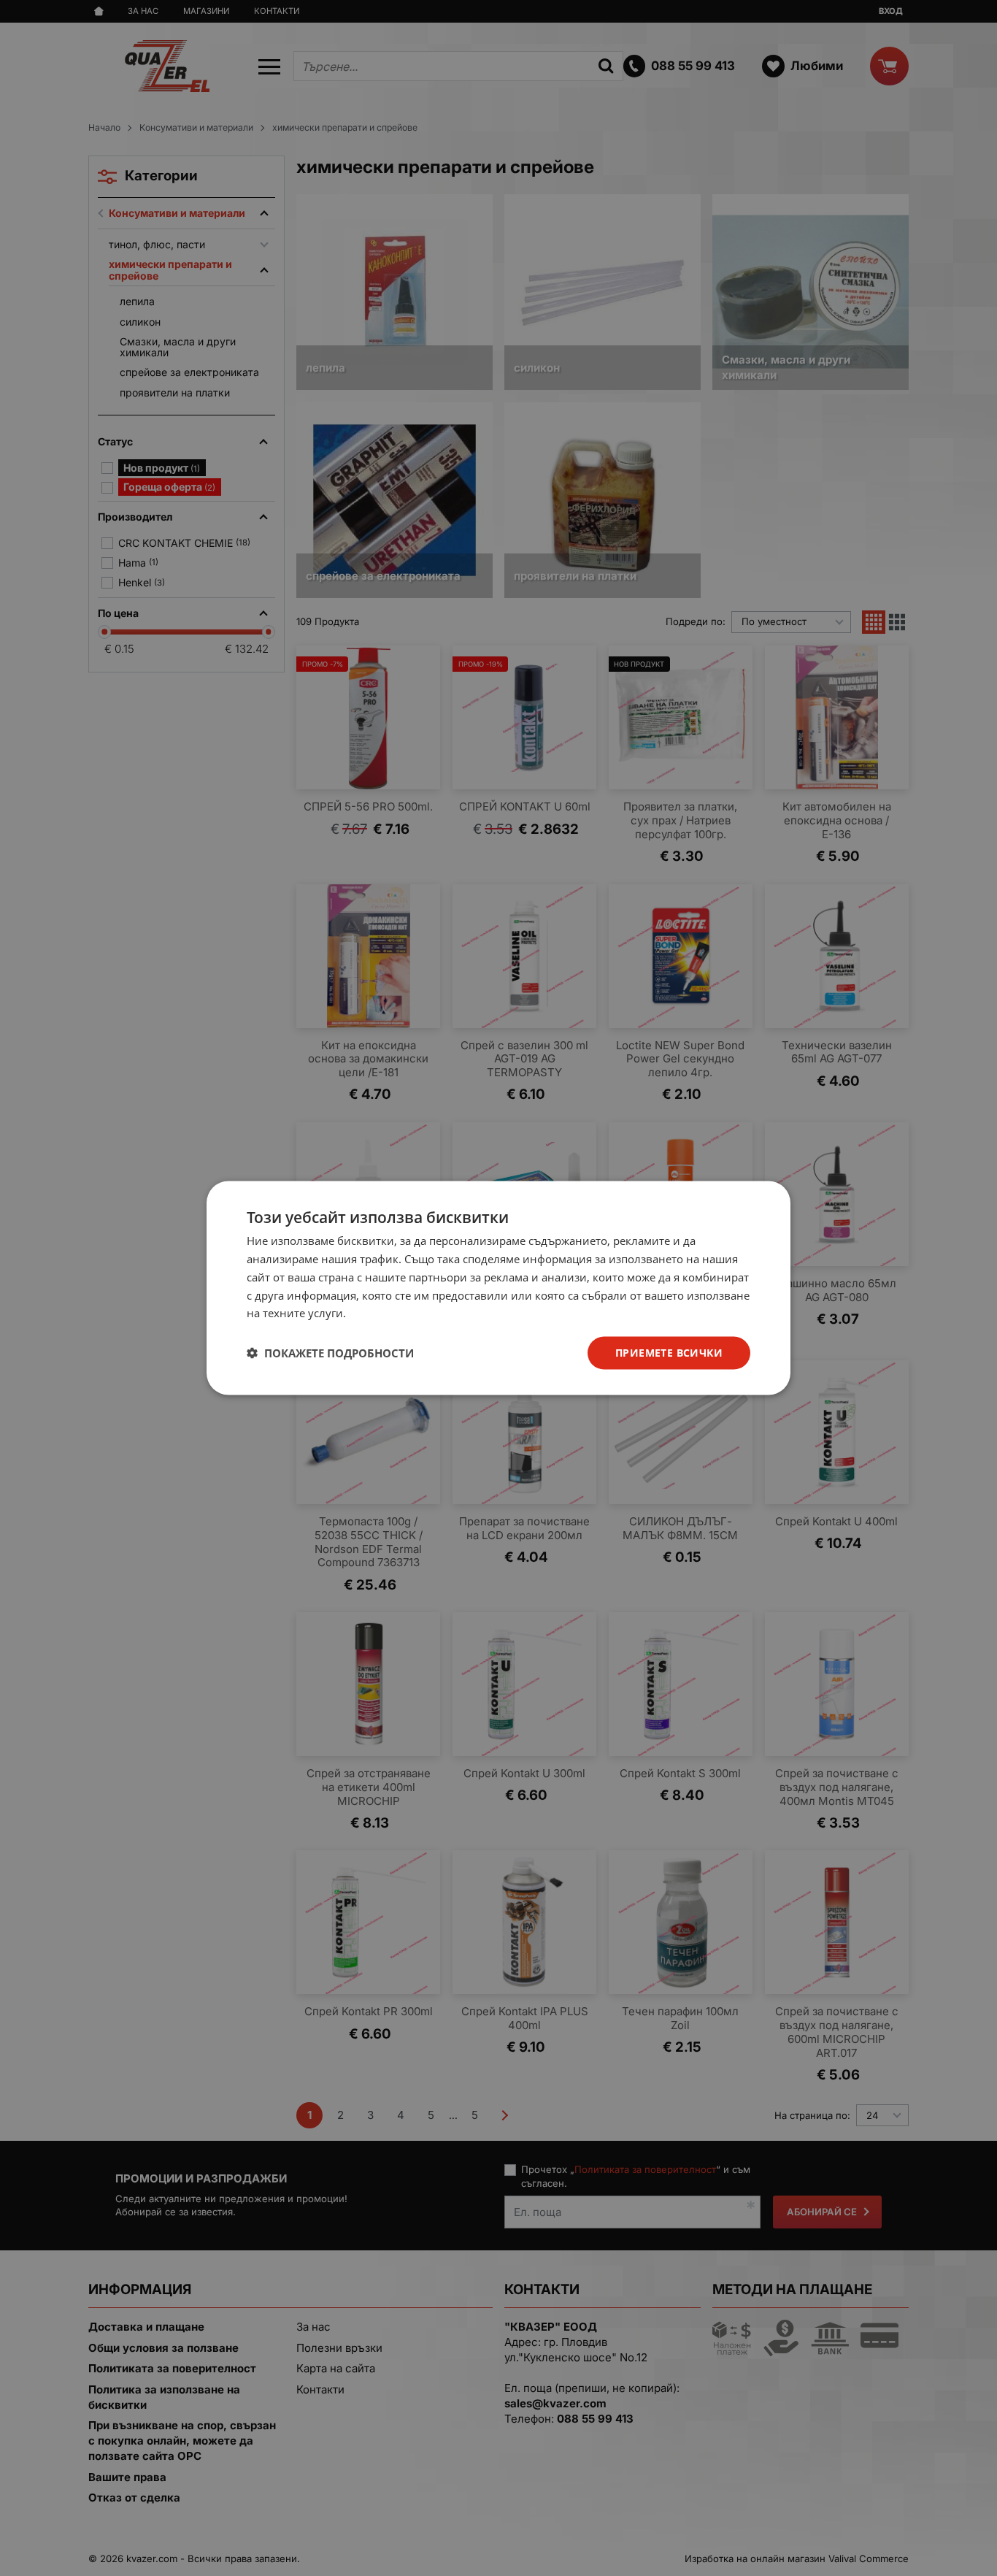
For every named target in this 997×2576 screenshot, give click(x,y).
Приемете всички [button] (669, 1353)
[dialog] (498, 1288)
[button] (330, 1353)
